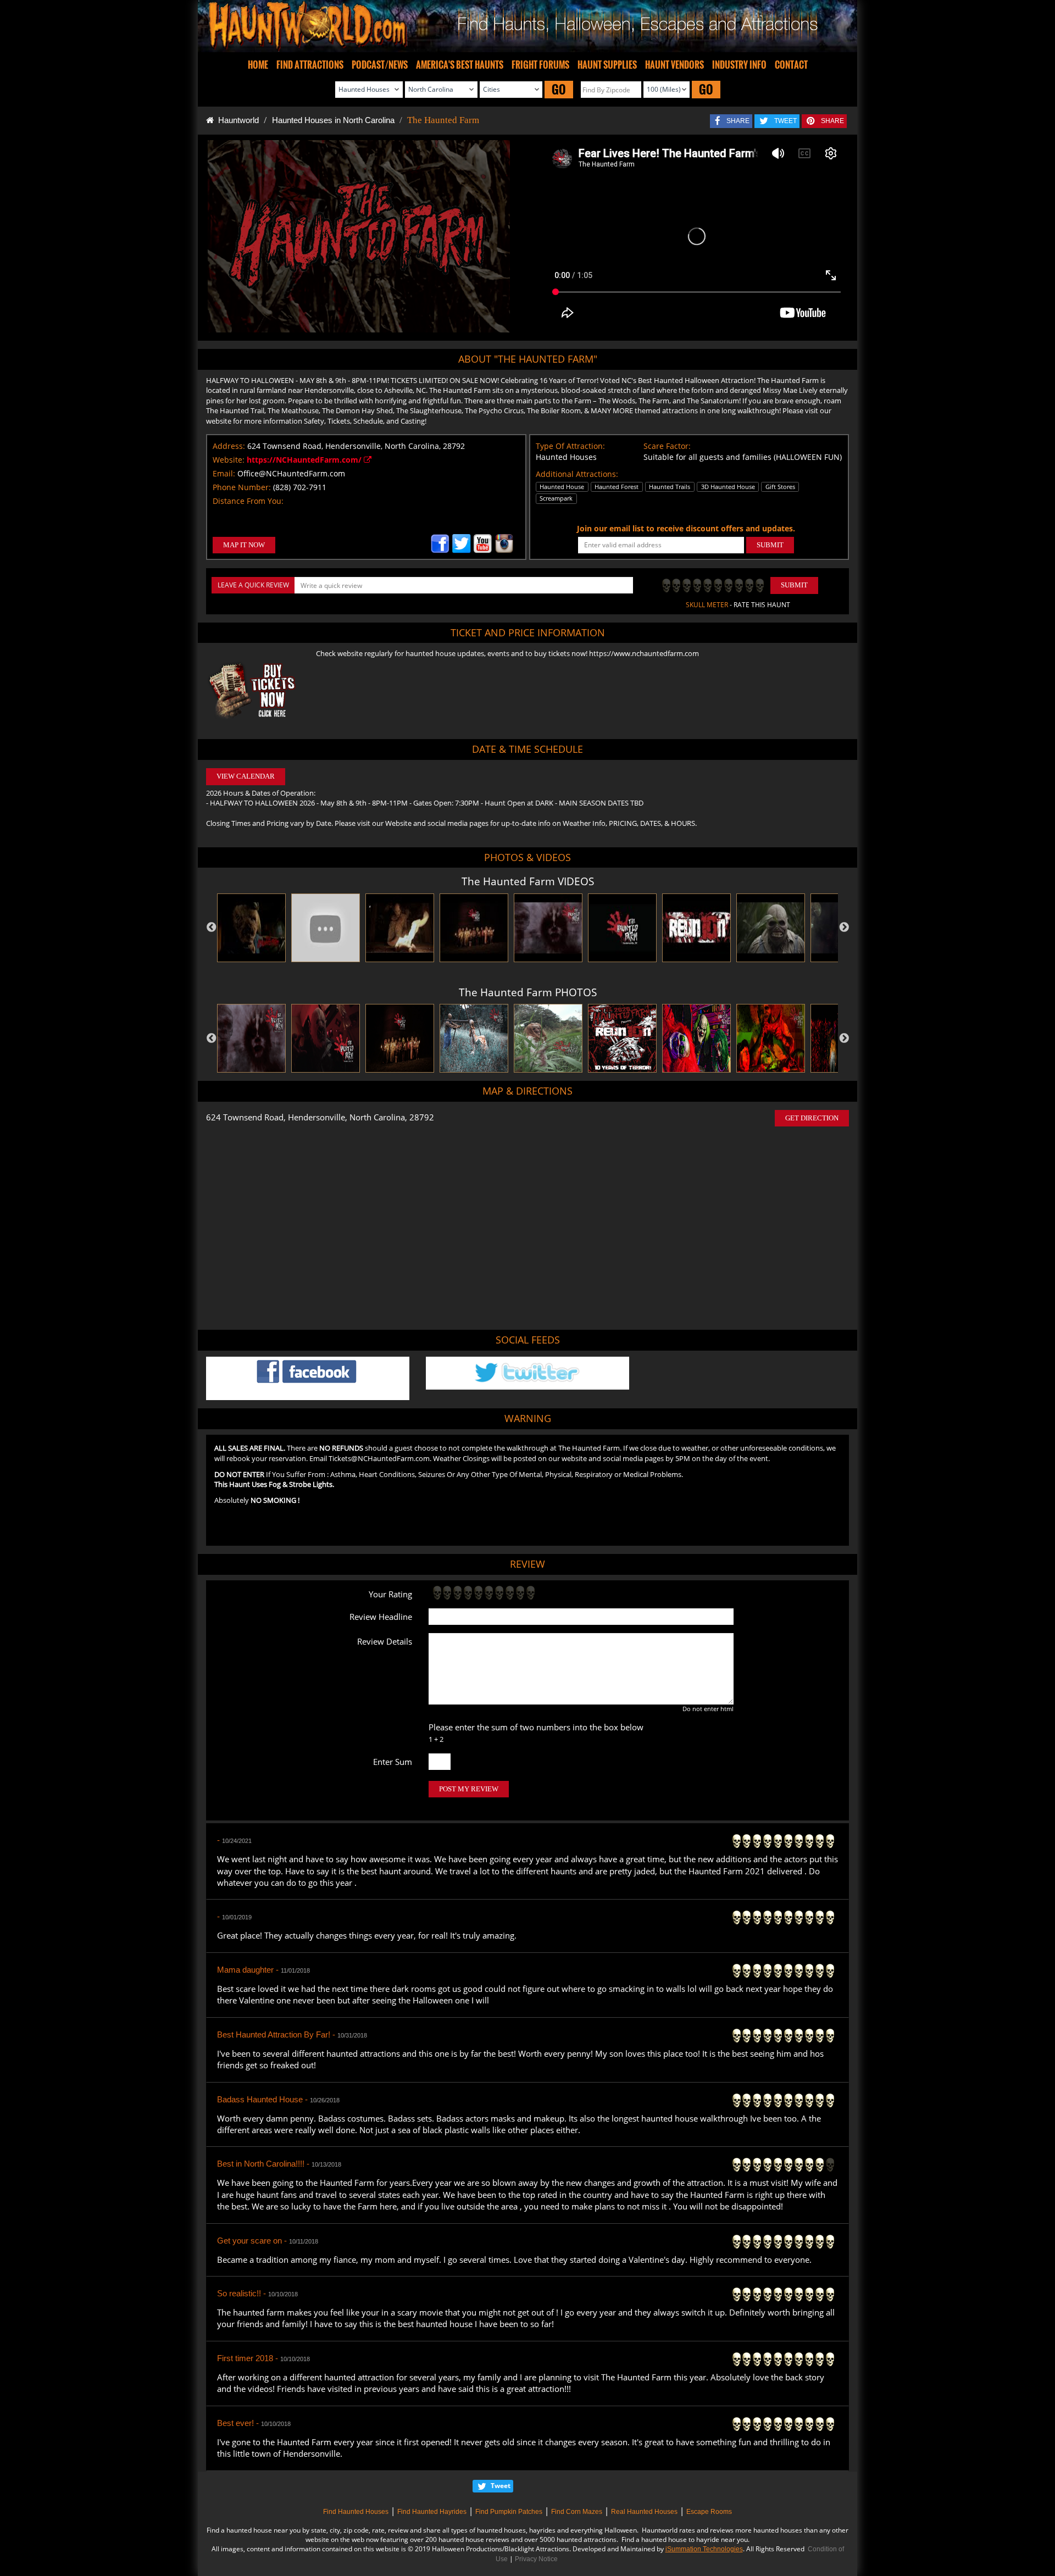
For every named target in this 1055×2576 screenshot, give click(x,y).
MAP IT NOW (244, 545)
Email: (224, 473)
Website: (229, 460)
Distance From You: (248, 501)
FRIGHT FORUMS (540, 65)
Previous (212, 928)
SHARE (738, 121)
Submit (794, 585)
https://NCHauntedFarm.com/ (305, 460)
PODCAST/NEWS (380, 65)
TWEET (785, 121)
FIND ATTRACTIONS (310, 65)
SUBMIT (770, 545)
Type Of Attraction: (570, 446)
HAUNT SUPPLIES (607, 65)
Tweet (501, 2486)
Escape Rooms (709, 2512)
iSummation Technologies (704, 2549)
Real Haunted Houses (644, 2512)
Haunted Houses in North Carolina (333, 120)
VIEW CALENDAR (246, 776)
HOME (258, 65)
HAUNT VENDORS (674, 65)
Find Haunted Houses (356, 2512)
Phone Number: (242, 487)
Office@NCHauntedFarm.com (291, 473)
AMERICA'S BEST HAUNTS (460, 65)
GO (559, 89)
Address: (229, 446)
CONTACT (791, 65)
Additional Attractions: (577, 474)
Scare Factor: (667, 446)
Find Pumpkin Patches (509, 2512)
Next (844, 928)
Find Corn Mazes (577, 2512)
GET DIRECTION (812, 1118)
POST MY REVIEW (469, 1789)
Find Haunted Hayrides (432, 2512)
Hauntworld (236, 120)
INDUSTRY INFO (739, 65)
